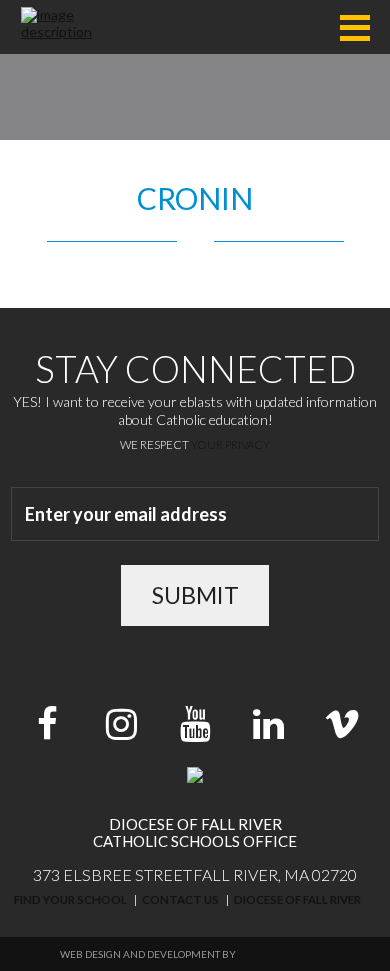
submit (195, 595)
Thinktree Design (284, 954)
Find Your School (70, 899)
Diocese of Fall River (297, 899)
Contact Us (180, 899)
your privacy (230, 444)
